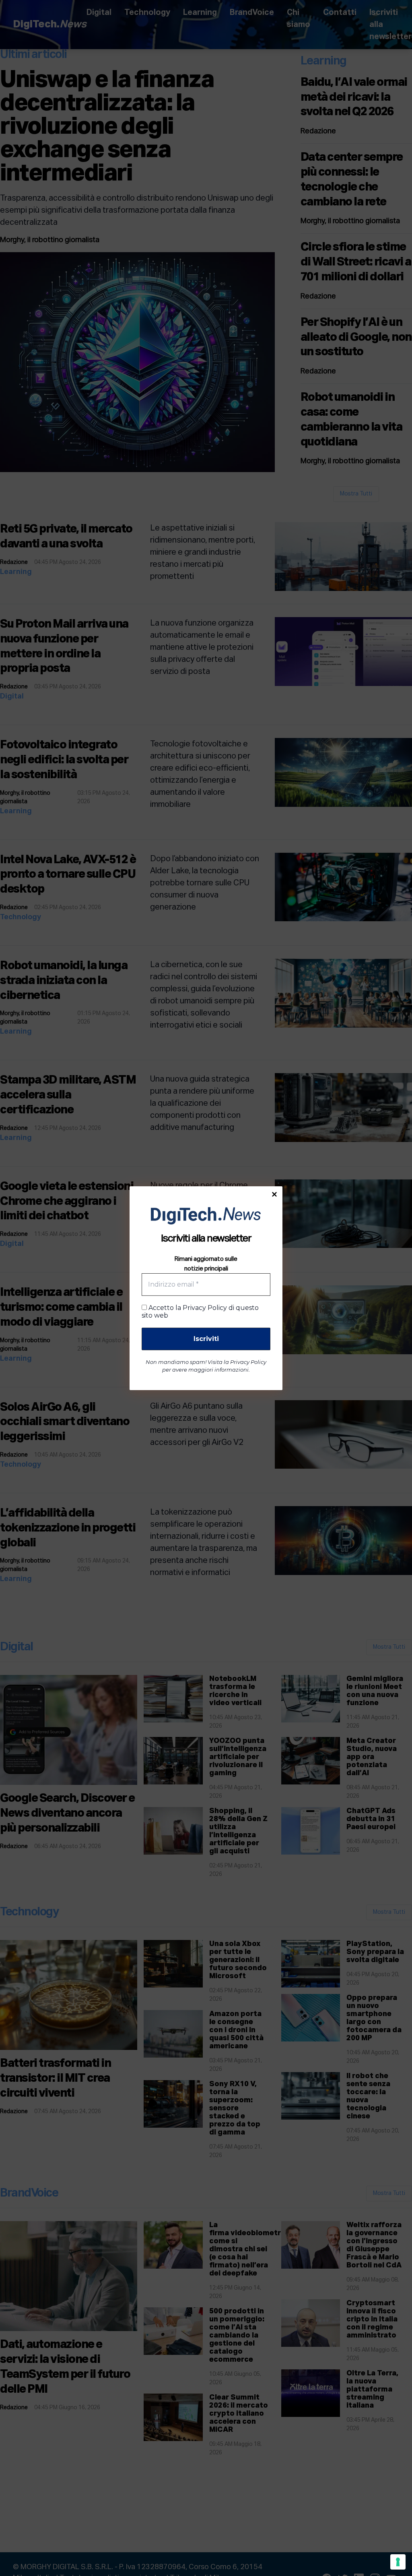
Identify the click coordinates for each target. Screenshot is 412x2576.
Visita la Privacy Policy (237, 1362)
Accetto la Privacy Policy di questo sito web (200, 1312)
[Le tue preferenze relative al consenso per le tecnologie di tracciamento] (398, 2562)
